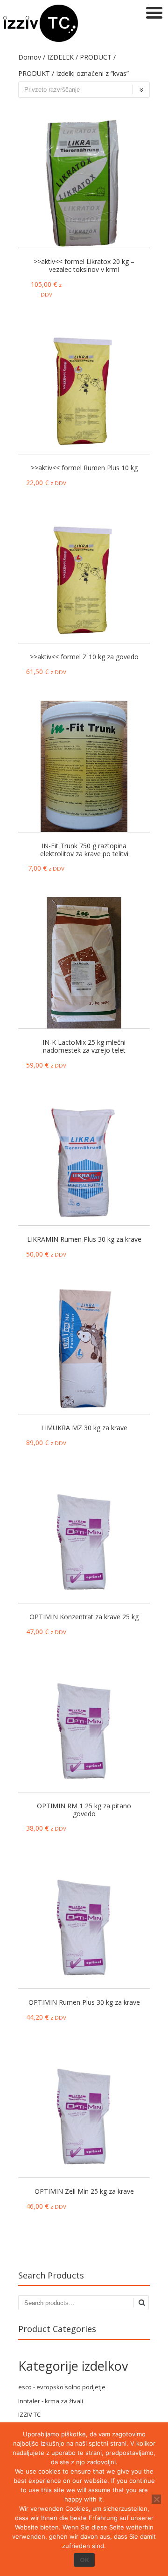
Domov (30, 57)
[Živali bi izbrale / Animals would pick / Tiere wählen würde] (41, 39)
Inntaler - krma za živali (51, 2401)
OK (84, 2560)
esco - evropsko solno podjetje (62, 2387)
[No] (156, 2499)
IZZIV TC (29, 2414)
